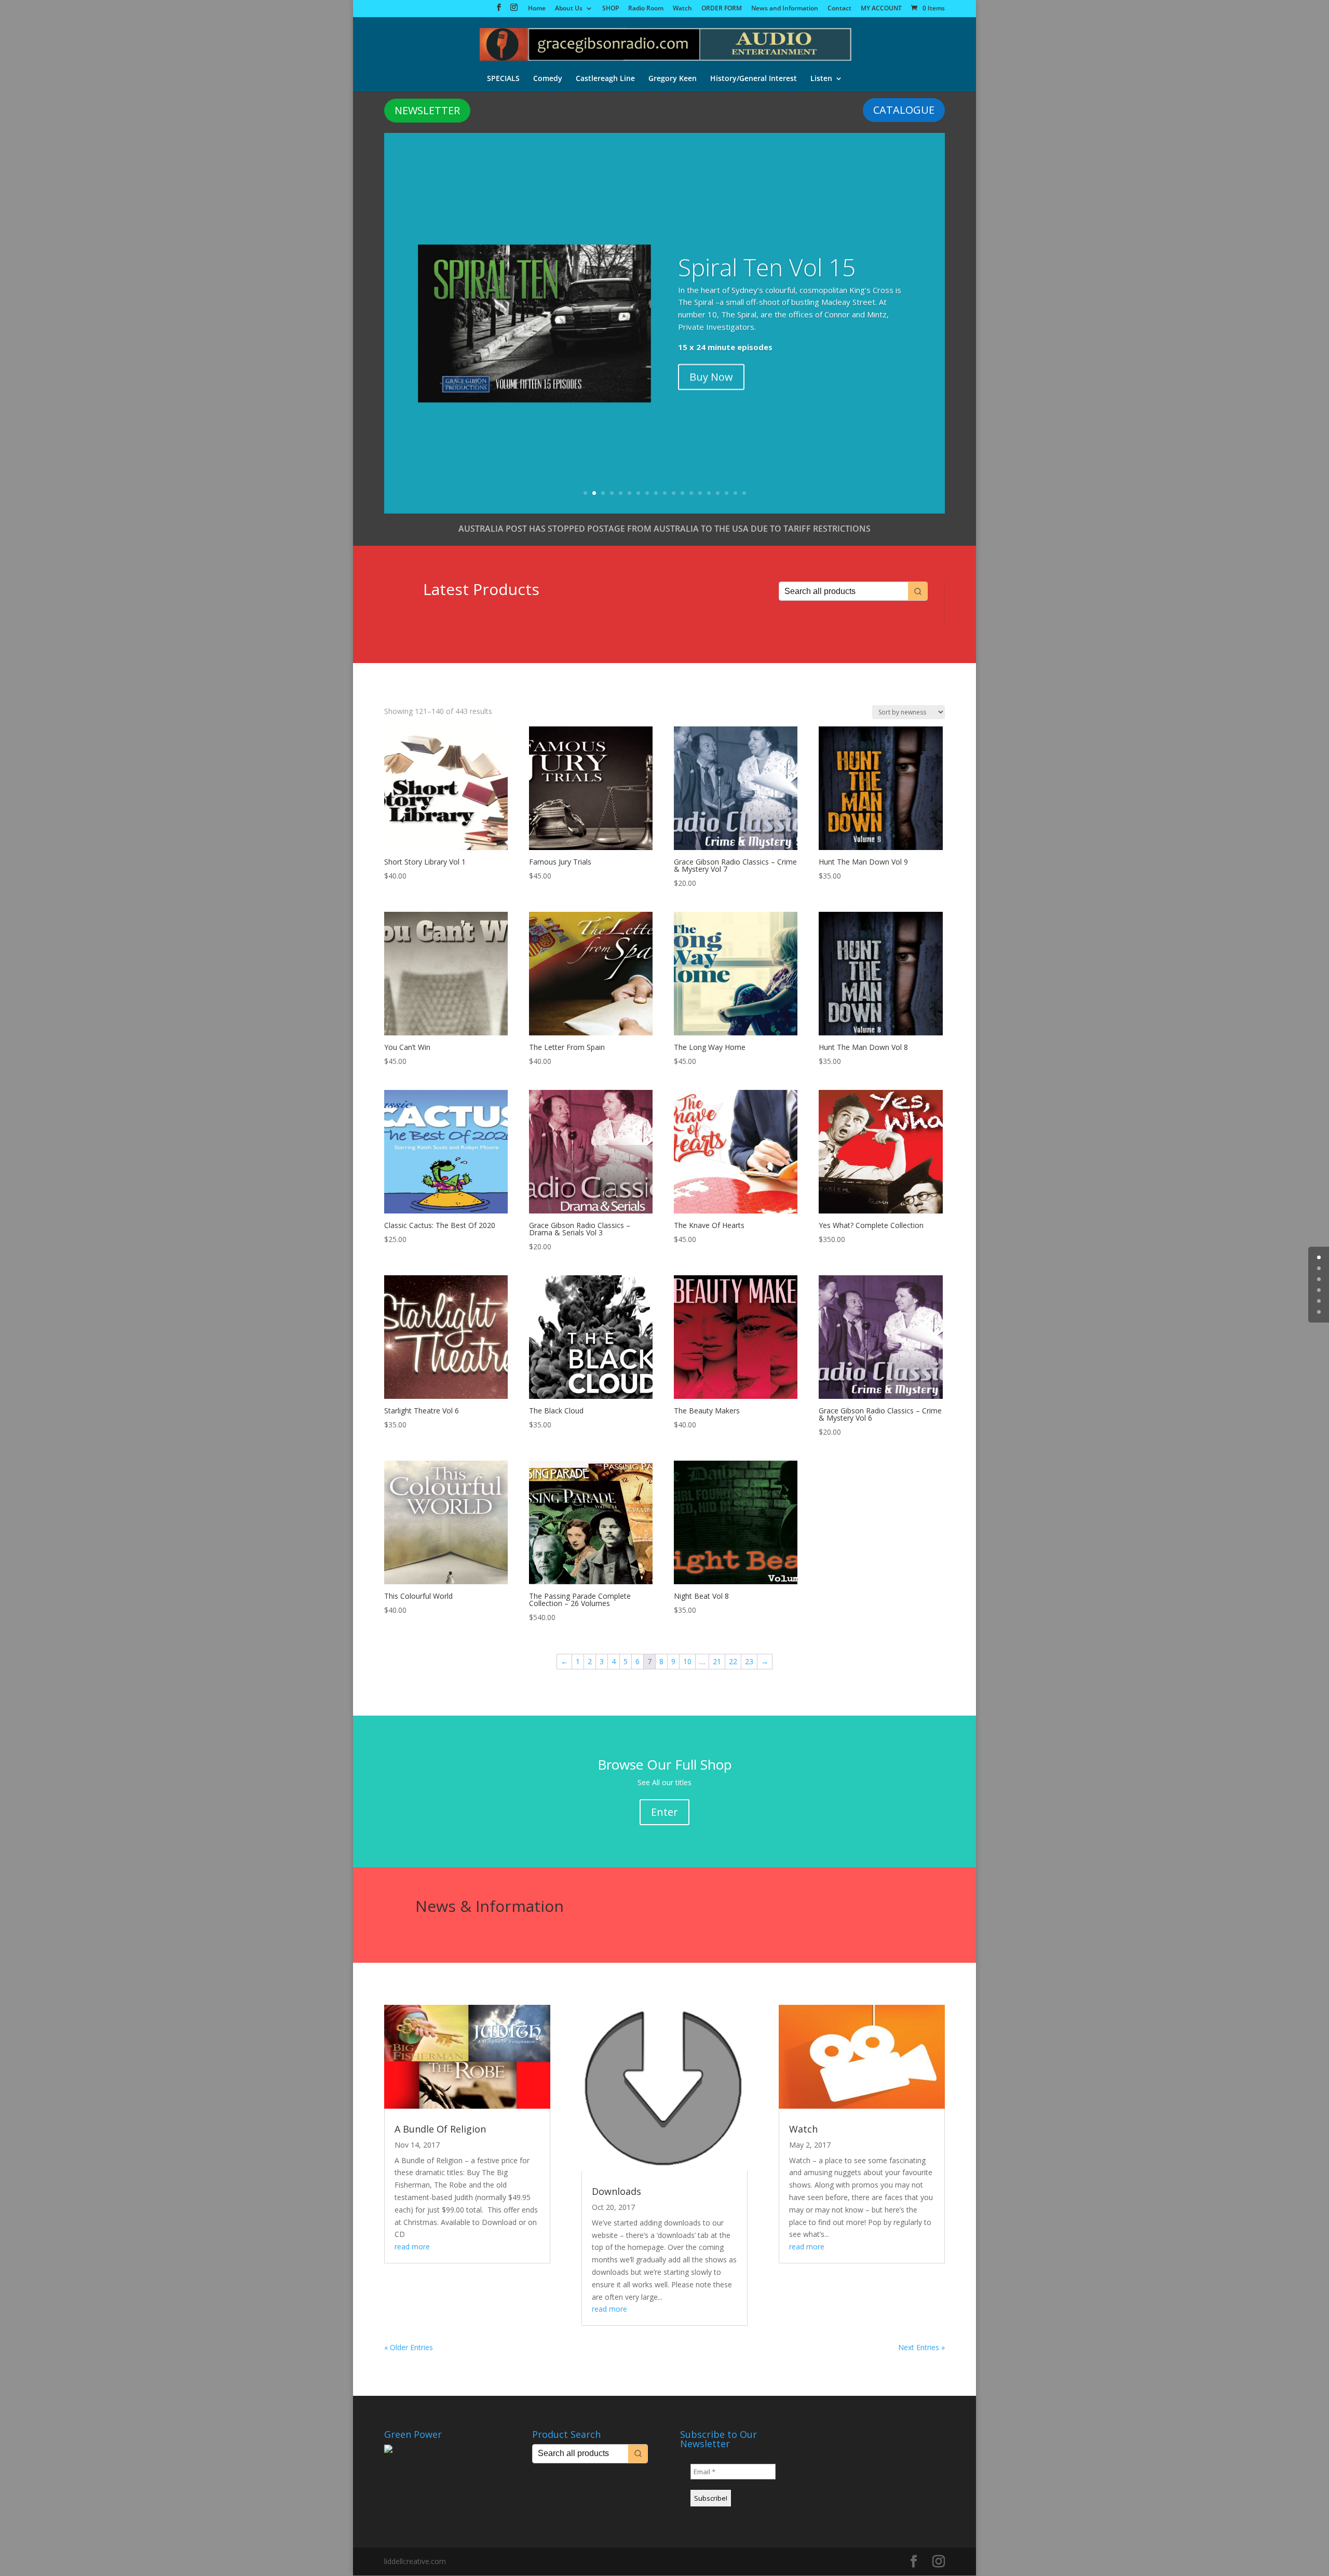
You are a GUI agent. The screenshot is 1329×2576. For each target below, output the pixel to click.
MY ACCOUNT (881, 9)
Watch (682, 9)
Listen (821, 79)
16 (718, 493)
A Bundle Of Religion (440, 2129)
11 (674, 493)
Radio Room (646, 9)
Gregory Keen (673, 79)
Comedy (548, 79)
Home (537, 9)
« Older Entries (409, 2347)
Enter (664, 1812)
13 (691, 493)
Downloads (616, 2191)
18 (735, 493)
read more (412, 2247)
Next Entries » (921, 2347)
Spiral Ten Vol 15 (767, 266)
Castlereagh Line (605, 79)
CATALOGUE (904, 110)
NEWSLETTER (427, 110)
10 (665, 493)
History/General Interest (754, 79)
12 (682, 493)
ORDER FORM (722, 9)
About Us (569, 9)
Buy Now (711, 376)
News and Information (785, 9)
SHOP (611, 9)
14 (700, 493)
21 (717, 1661)
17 (727, 493)
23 (749, 1661)
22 (733, 1661)
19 (744, 493)
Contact (839, 9)
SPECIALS (503, 79)
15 (709, 493)
